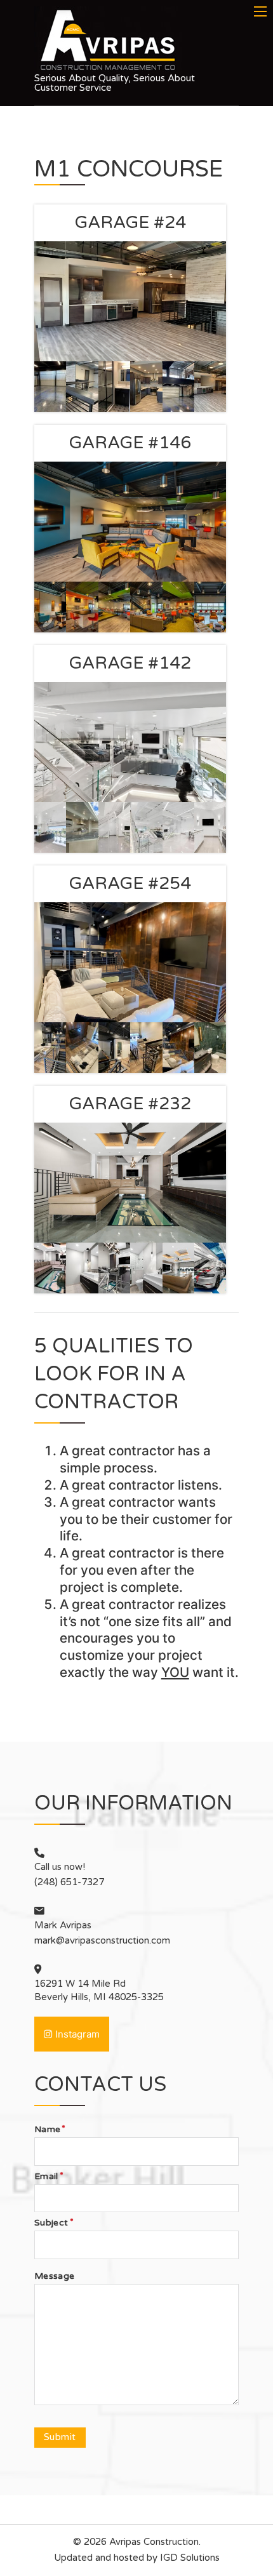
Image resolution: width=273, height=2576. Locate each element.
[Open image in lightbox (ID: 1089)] (146, 1048)
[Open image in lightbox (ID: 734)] (115, 1268)
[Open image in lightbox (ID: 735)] (146, 1268)
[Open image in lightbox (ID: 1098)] (146, 827)
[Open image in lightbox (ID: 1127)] (82, 387)
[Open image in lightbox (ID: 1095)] (82, 827)
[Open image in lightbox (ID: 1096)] (115, 827)
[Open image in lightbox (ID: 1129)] (146, 387)
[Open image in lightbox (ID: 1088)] (115, 1048)
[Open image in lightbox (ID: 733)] (82, 1268)
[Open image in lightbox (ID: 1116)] (115, 607)
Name (48, 2130)
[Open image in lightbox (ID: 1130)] (179, 387)
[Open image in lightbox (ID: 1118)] (179, 607)
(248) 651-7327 (69, 1882)
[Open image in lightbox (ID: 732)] (50, 1268)
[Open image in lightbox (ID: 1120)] (210, 607)
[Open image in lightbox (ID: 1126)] (50, 387)
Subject (51, 2223)
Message (55, 2276)
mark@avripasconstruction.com (102, 1940)
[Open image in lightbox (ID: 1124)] (210, 387)
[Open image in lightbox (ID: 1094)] (50, 827)
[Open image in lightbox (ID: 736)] (179, 1268)
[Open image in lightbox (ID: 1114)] (50, 607)
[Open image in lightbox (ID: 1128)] (115, 387)
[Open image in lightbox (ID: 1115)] (82, 607)
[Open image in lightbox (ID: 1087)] (82, 1048)
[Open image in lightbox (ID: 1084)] (210, 1048)
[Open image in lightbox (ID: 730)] (210, 1268)
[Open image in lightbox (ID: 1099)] (179, 827)
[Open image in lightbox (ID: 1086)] (50, 1048)
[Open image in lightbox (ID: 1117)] (146, 607)
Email (46, 2177)
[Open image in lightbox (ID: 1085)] (179, 1048)
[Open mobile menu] (260, 11)
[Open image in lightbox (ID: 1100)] (210, 827)
